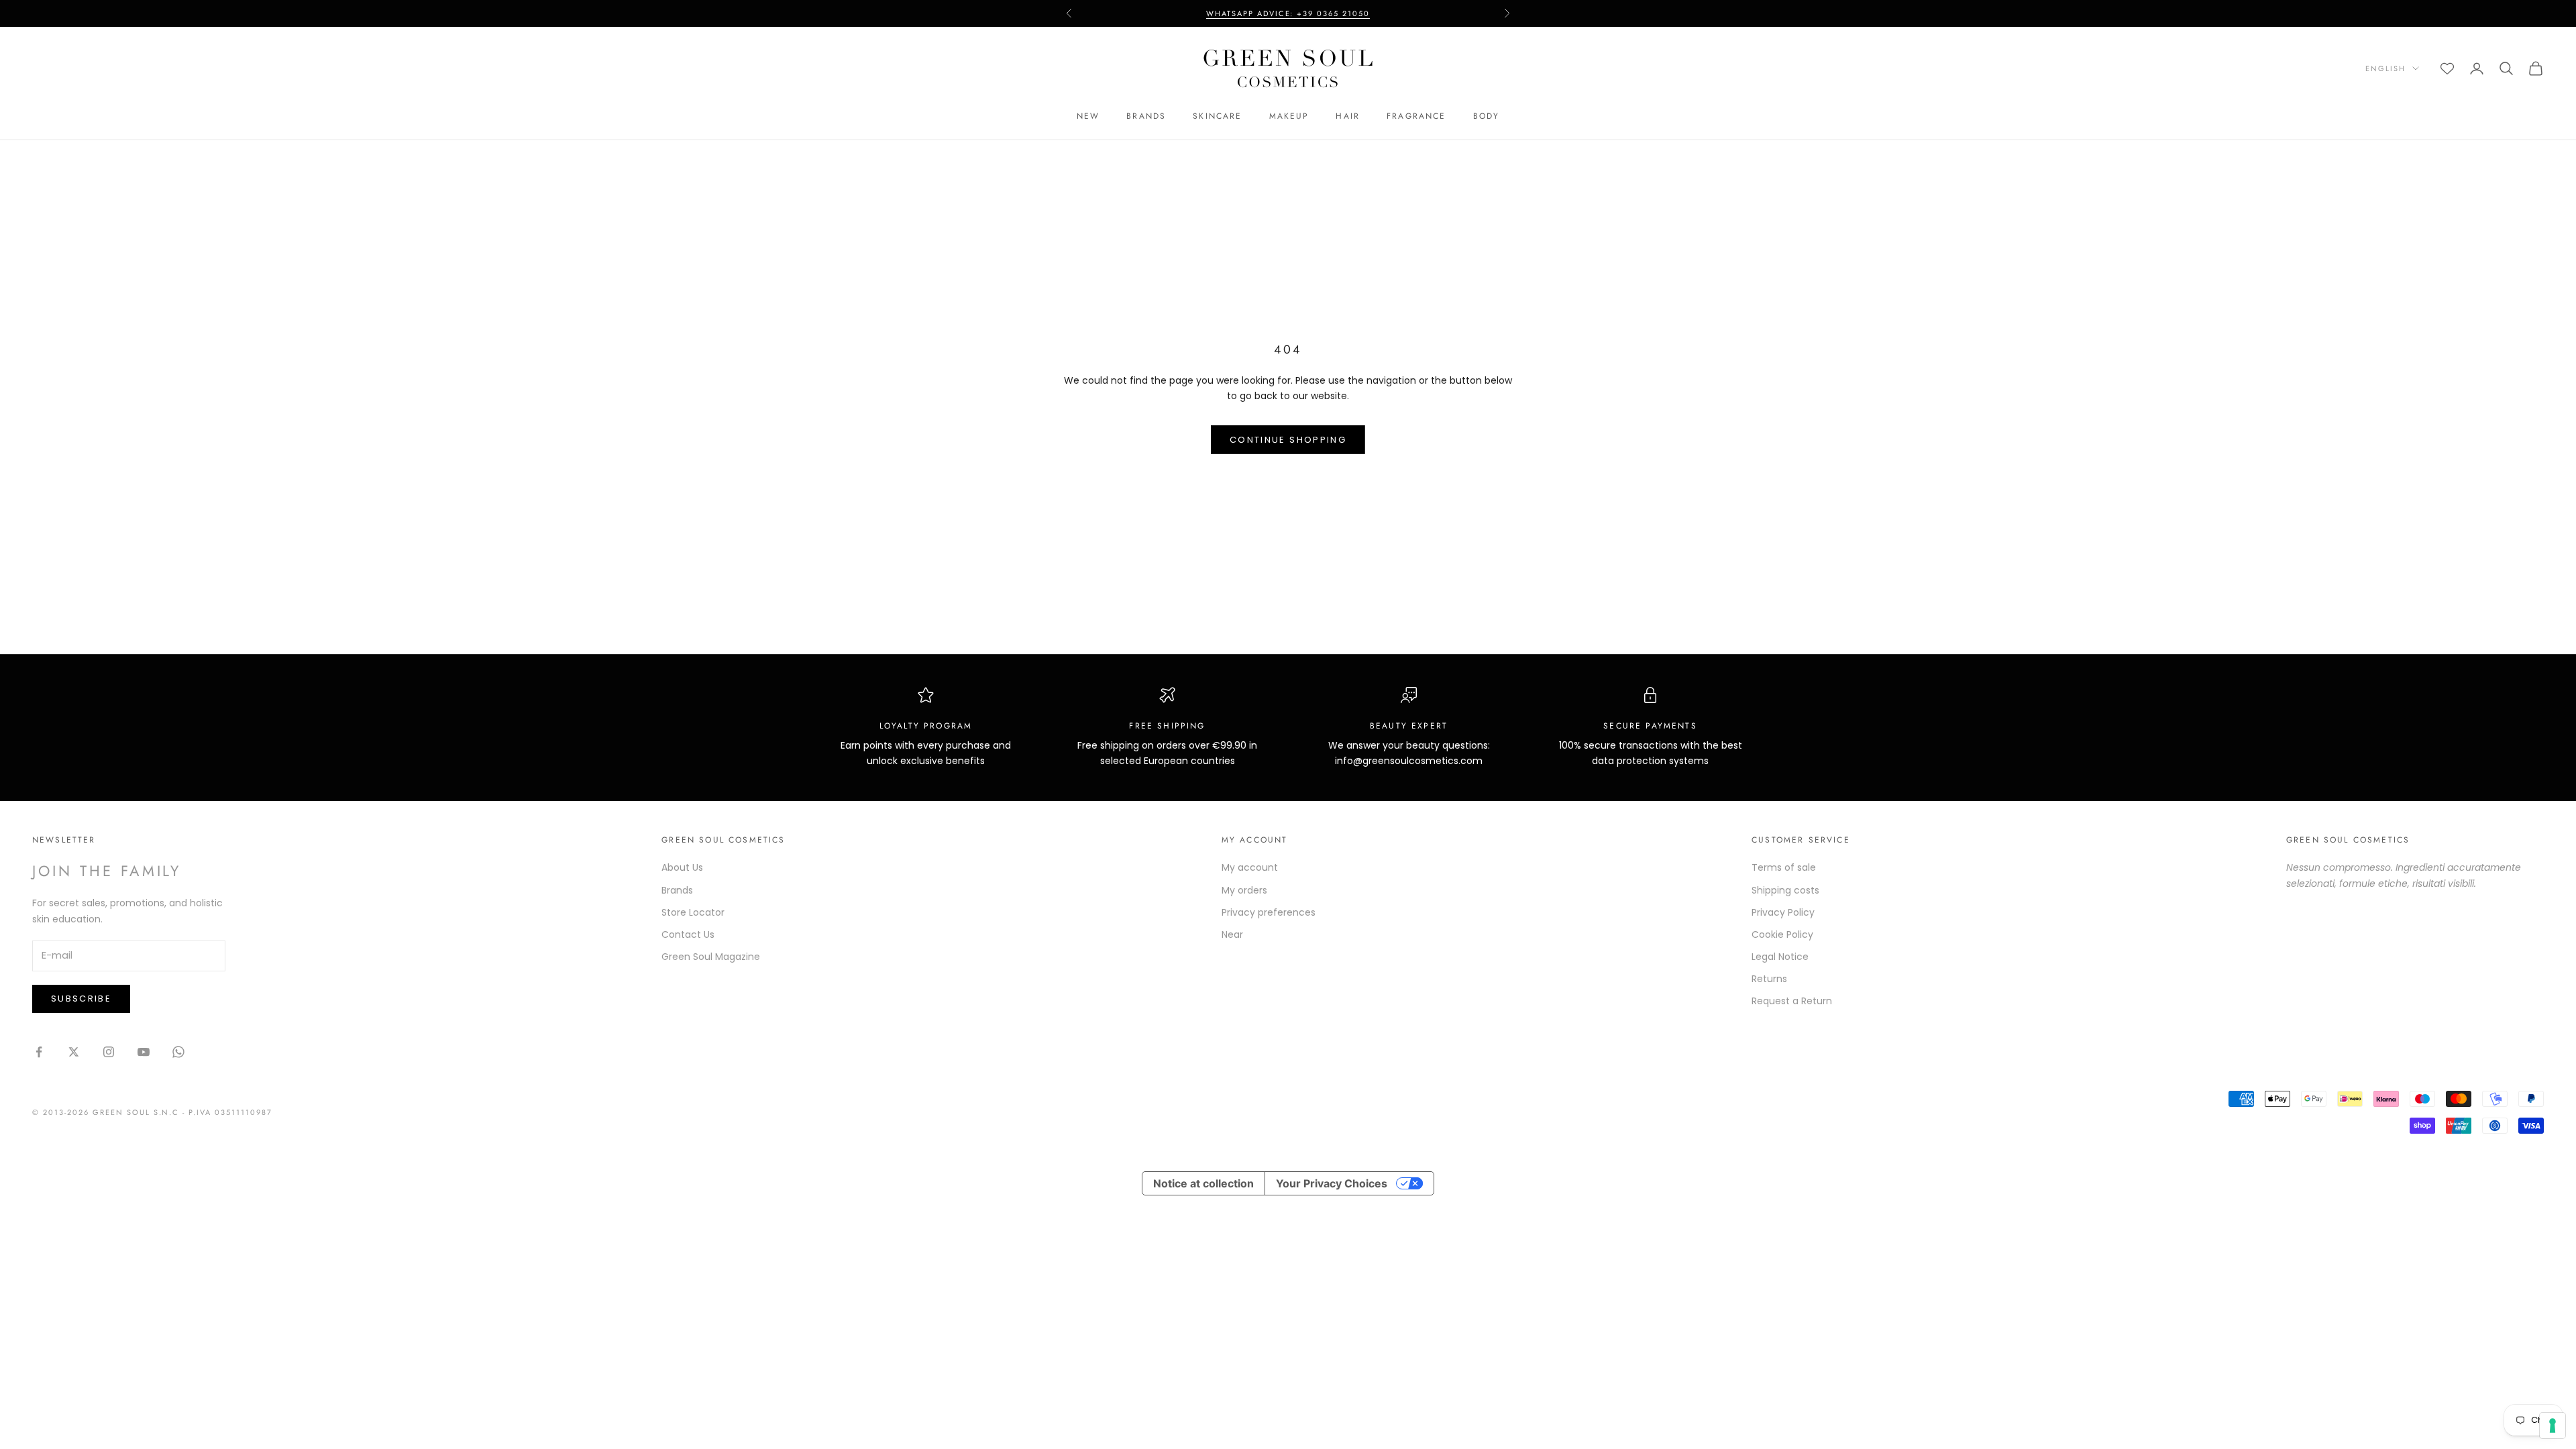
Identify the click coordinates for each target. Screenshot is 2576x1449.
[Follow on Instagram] (109, 1052)
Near (1232, 934)
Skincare (1217, 116)
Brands (1146, 116)
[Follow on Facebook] (39, 1052)
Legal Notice (1780, 957)
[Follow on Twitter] (74, 1052)
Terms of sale (1784, 867)
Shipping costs (1785, 890)
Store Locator (693, 912)
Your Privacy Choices (1332, 1183)
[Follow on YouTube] (144, 1052)
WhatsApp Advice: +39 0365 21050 (1288, 7)
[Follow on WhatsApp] (178, 1052)
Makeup (1289, 116)
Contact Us (688, 934)
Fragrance (1416, 116)
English (2385, 68)
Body (1487, 116)
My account (1250, 867)
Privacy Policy (1783, 912)
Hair (1348, 116)
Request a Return (1792, 1001)
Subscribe (81, 999)
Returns (1769, 979)
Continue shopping (1288, 440)
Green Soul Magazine (711, 957)
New (1088, 116)
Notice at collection (1203, 1183)
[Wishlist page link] (2447, 68)
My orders (1244, 890)
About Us (682, 867)
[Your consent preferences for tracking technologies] (2553, 1426)
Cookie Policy (1782, 934)
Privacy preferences (1269, 912)
